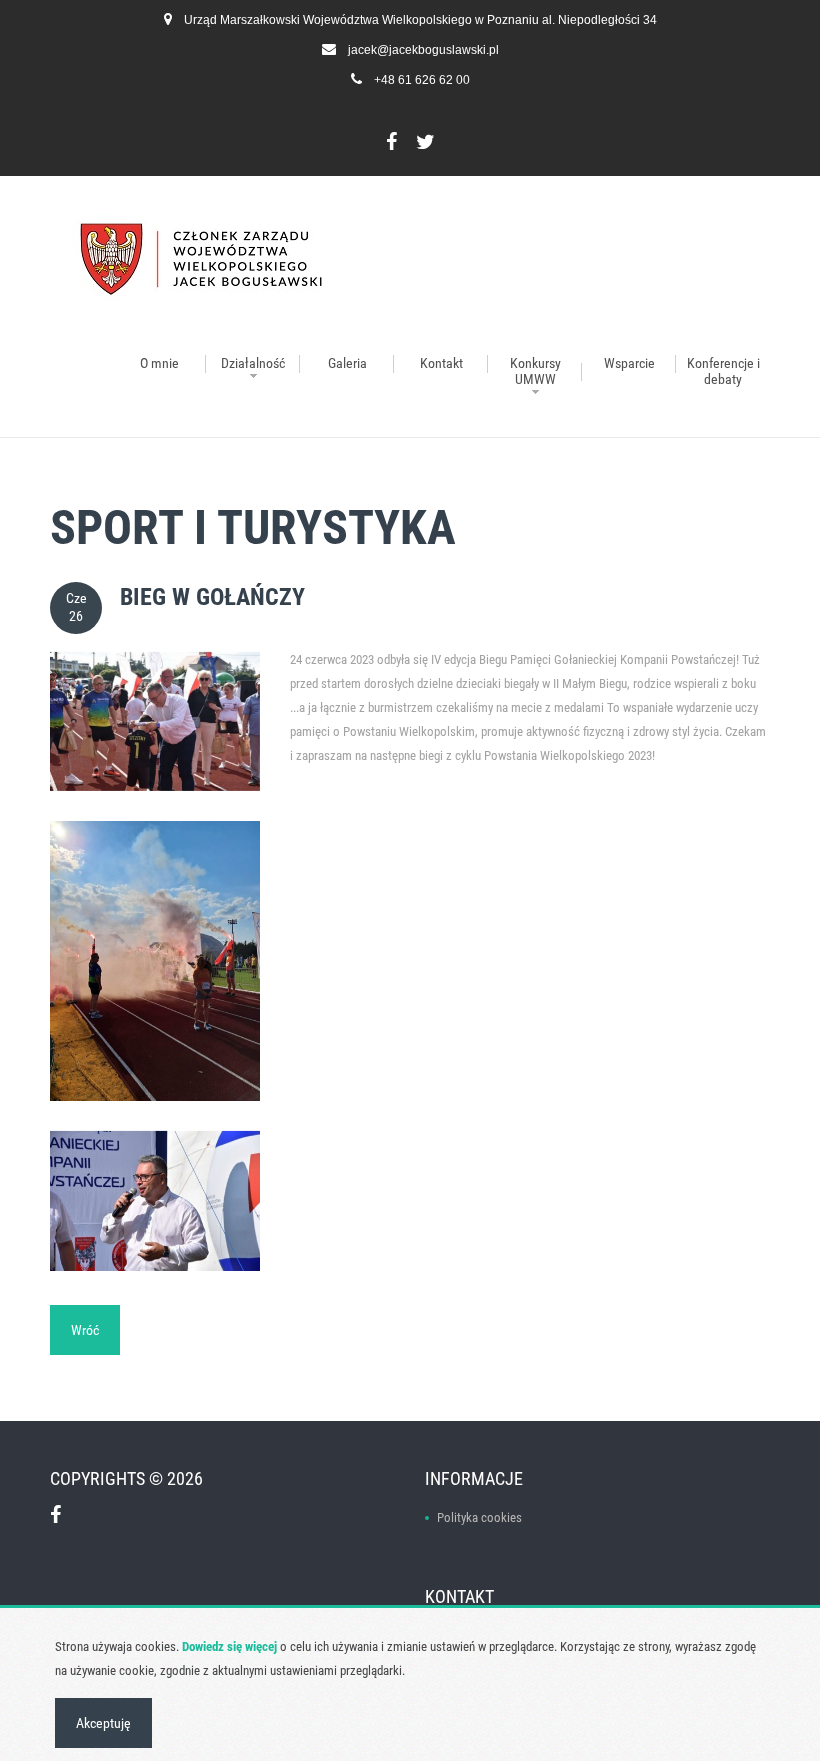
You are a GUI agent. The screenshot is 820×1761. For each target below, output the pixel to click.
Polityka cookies (479, 1517)
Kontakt (441, 363)
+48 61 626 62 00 (422, 80)
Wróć (85, 1330)
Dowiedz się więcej (229, 1646)
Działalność (253, 363)
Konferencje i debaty (723, 371)
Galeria (347, 363)
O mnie (159, 363)
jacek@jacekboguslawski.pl (423, 50)
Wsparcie (629, 363)
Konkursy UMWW (535, 371)
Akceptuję (103, 1723)
